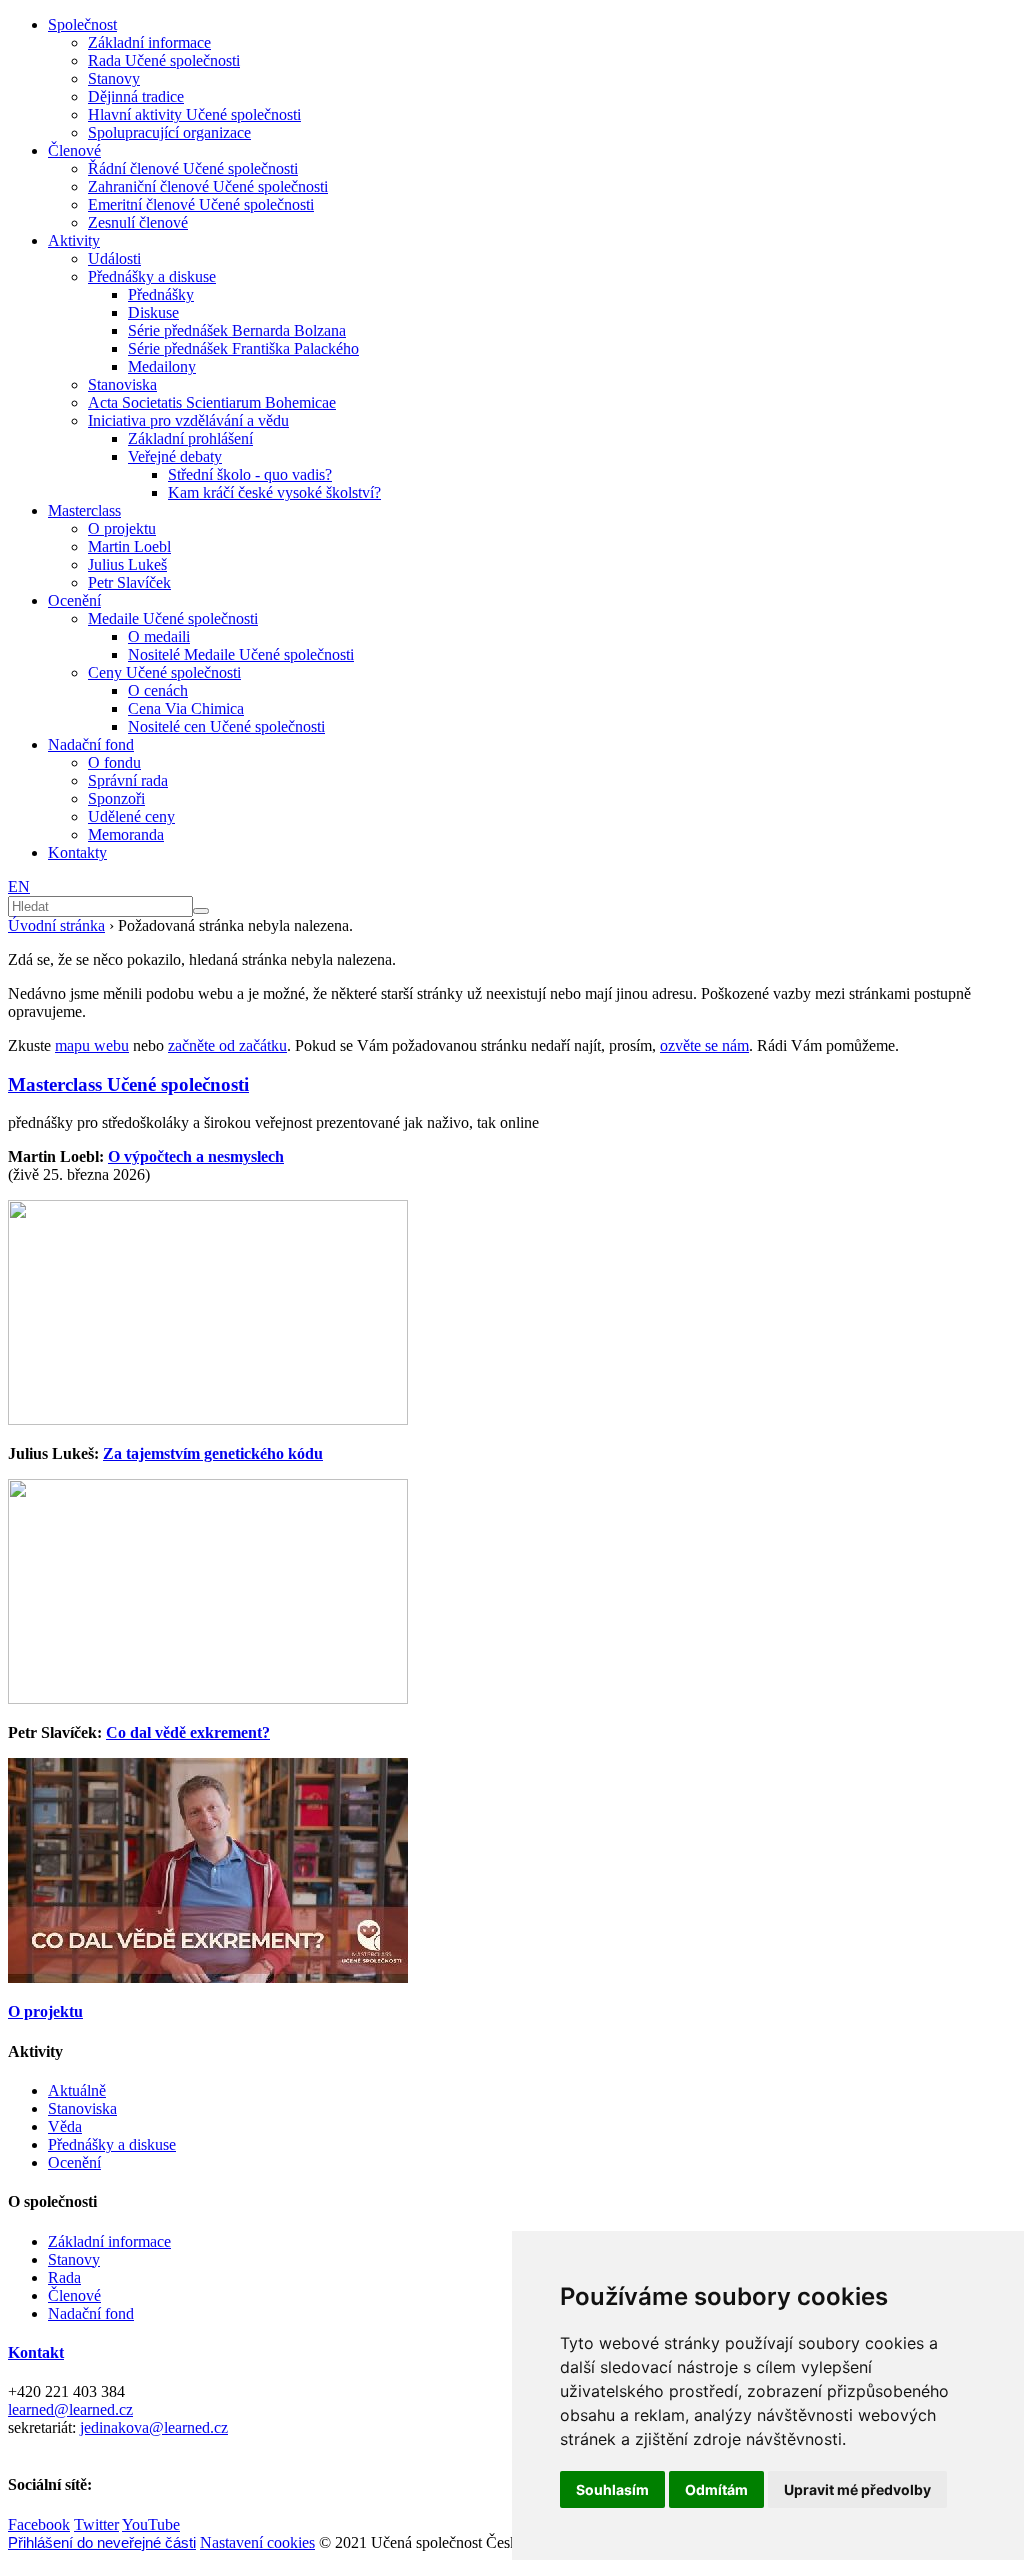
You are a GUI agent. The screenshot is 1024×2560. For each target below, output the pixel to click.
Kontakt (36, 2352)
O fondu (114, 762)
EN (19, 886)
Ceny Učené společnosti (164, 672)
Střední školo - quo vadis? (250, 474)
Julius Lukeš (127, 564)
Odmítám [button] (716, 2489)
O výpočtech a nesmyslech (196, 1156)
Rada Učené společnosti (164, 60)
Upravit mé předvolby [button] (857, 2489)
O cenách (158, 690)
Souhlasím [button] (612, 2489)
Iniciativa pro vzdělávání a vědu (188, 420)
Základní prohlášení (190, 438)
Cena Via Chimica (186, 708)
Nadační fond (91, 744)
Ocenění (74, 600)
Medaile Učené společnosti (173, 618)
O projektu (122, 528)
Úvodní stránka (56, 925)
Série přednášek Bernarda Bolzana (237, 330)
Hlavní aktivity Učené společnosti (194, 114)
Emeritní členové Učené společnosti (201, 204)
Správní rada (128, 780)
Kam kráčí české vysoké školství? (274, 492)
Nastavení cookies (257, 2542)
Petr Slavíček (129, 582)
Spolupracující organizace (169, 132)
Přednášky (161, 294)
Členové (74, 150)
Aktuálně (77, 2090)
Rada (64, 2277)
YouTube (151, 2524)
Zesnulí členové (138, 222)
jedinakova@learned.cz (154, 2427)
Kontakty (77, 852)
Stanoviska (122, 384)
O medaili (159, 636)
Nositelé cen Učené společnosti (226, 726)
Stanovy (114, 78)
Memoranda (126, 834)
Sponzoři (116, 798)
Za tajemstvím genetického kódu (213, 1453)
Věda (65, 2126)
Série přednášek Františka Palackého (243, 348)
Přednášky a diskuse (152, 276)
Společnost (82, 24)
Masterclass (84, 510)
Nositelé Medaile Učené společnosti (241, 654)
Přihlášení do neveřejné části (102, 2542)
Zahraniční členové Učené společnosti (208, 186)
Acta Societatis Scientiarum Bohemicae (212, 402)
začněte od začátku (227, 1045)
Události (114, 258)
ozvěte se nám (704, 1045)
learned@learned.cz (70, 2409)
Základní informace (149, 42)
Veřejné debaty (175, 456)
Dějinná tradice (136, 96)
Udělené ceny (131, 816)
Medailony (162, 366)
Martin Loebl (129, 546)
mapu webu (92, 1045)
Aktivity (74, 240)
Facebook (39, 2524)
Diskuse (153, 312)
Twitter (96, 2524)
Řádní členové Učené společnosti (193, 168)
